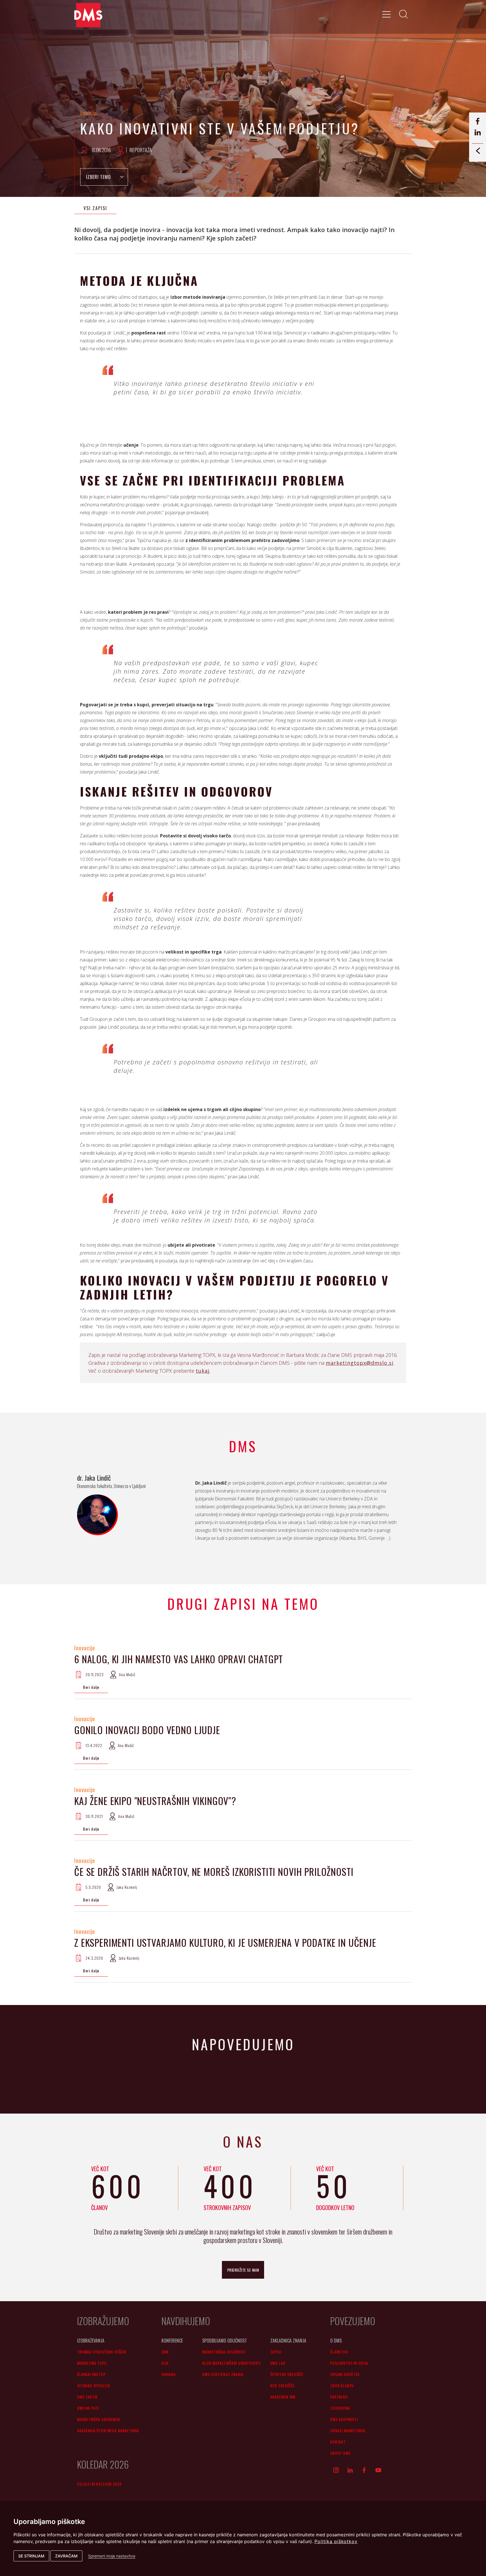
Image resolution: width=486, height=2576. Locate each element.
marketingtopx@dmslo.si (360, 1363)
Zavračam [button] (66, 2556)
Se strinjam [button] (31, 2556)
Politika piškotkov (336, 2541)
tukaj (203, 1371)
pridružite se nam (243, 2270)
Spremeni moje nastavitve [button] (112, 2556)
